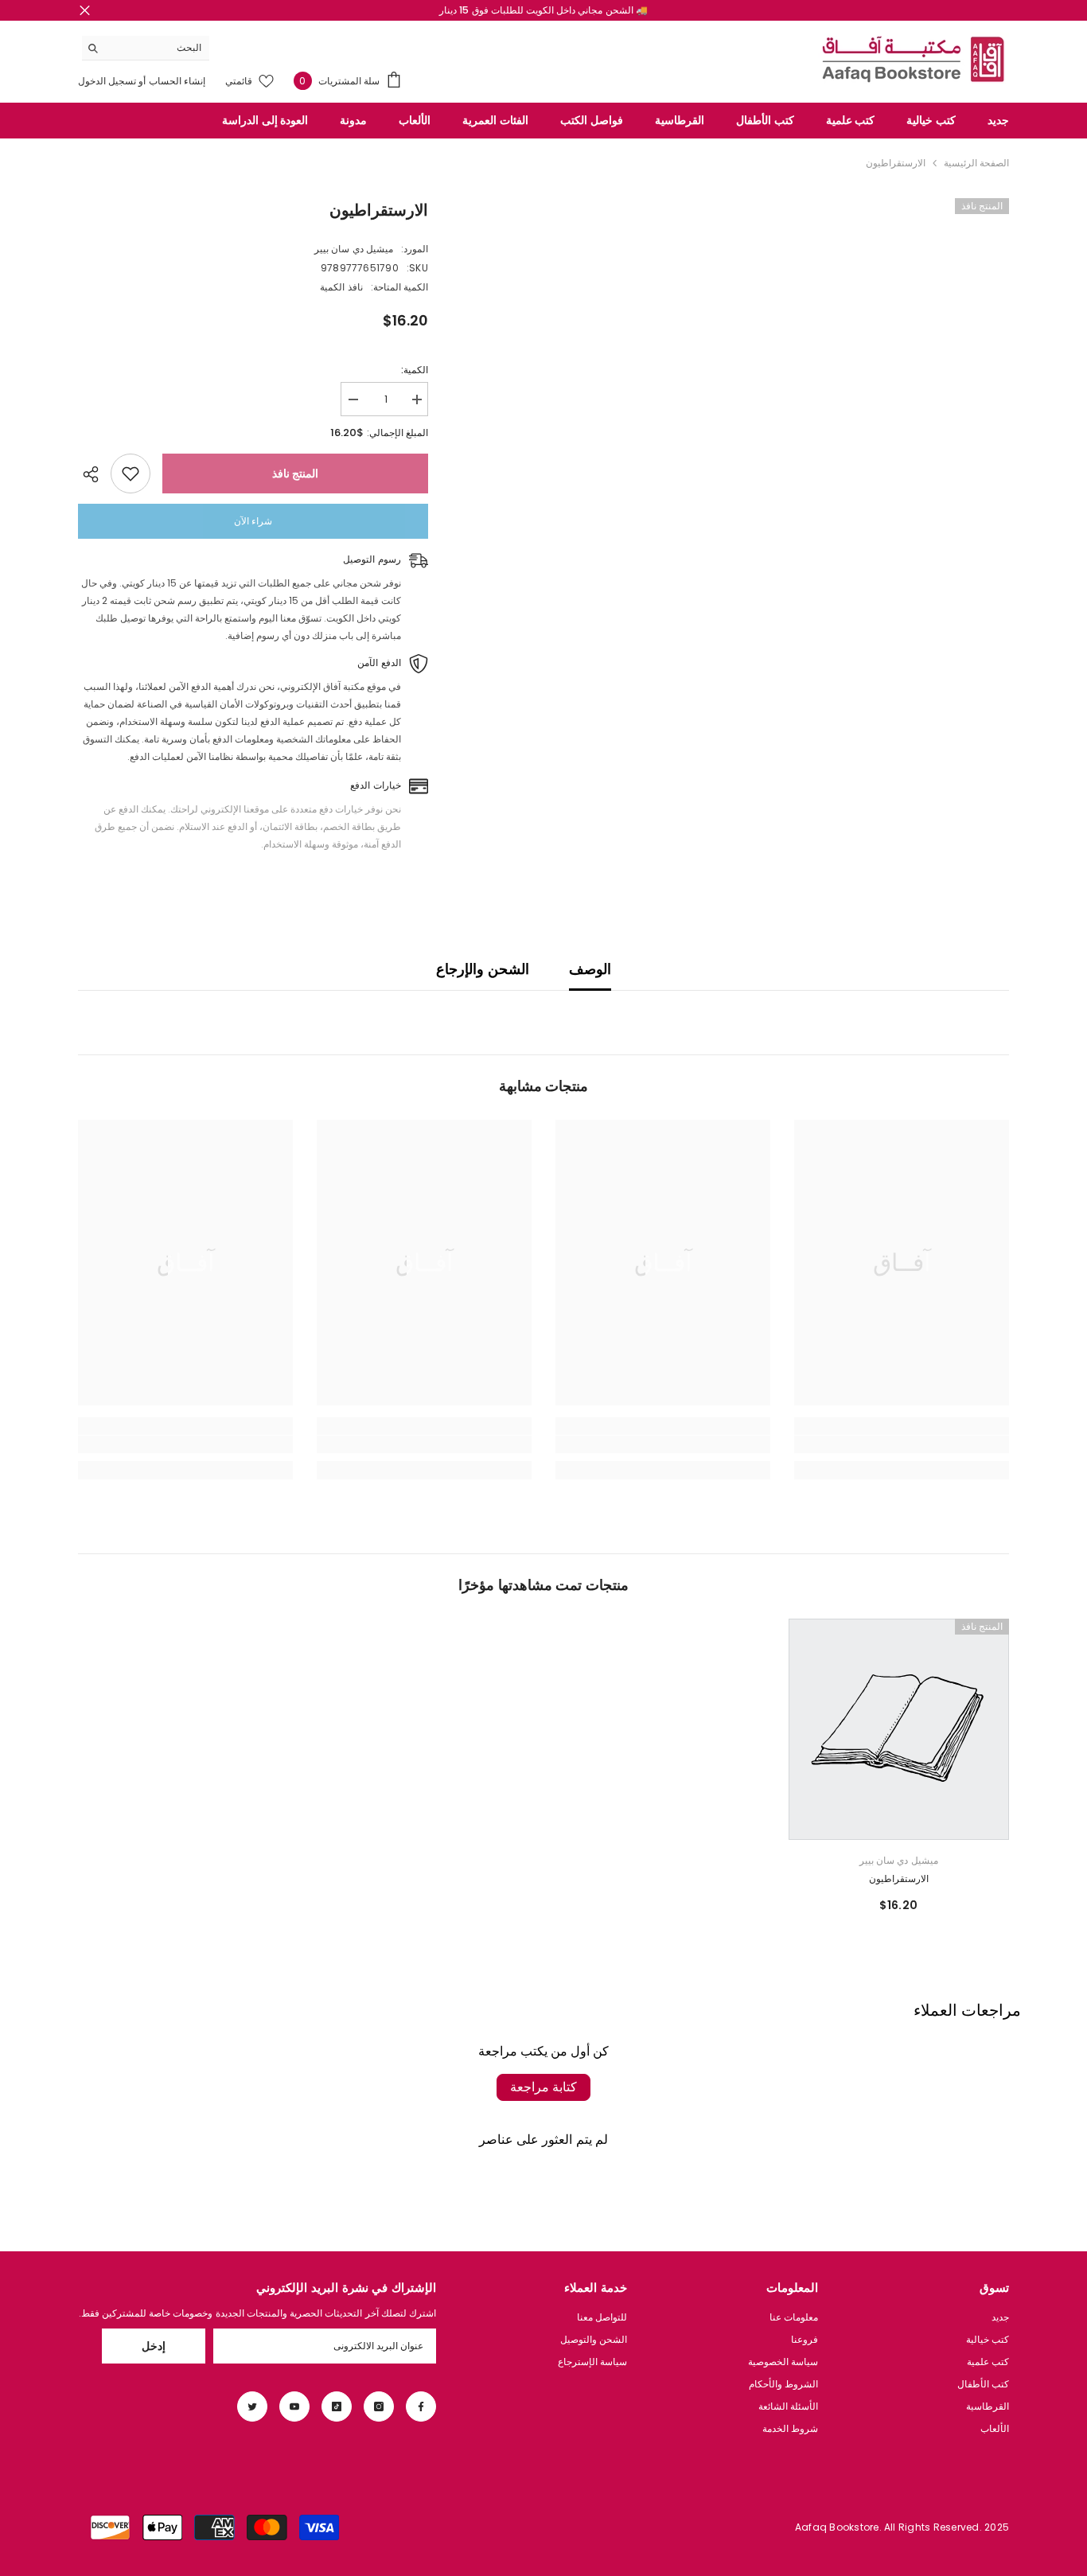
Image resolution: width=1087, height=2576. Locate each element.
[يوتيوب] (294, 2406)
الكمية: (415, 370)
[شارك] (94, 474)
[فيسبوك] (421, 2406)
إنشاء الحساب (176, 81)
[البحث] (146, 48)
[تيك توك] (337, 2406)
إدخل (154, 2346)
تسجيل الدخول (107, 81)
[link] (902, 1444)
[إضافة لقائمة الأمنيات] (131, 474)
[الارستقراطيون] (899, 1729)
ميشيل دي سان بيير (354, 249)
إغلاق (85, 11)
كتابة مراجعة (543, 2087)
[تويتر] (252, 2406)
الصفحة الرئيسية (976, 163)
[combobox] (158, 48)
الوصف (590, 969)
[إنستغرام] (379, 2406)
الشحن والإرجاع (482, 969)
